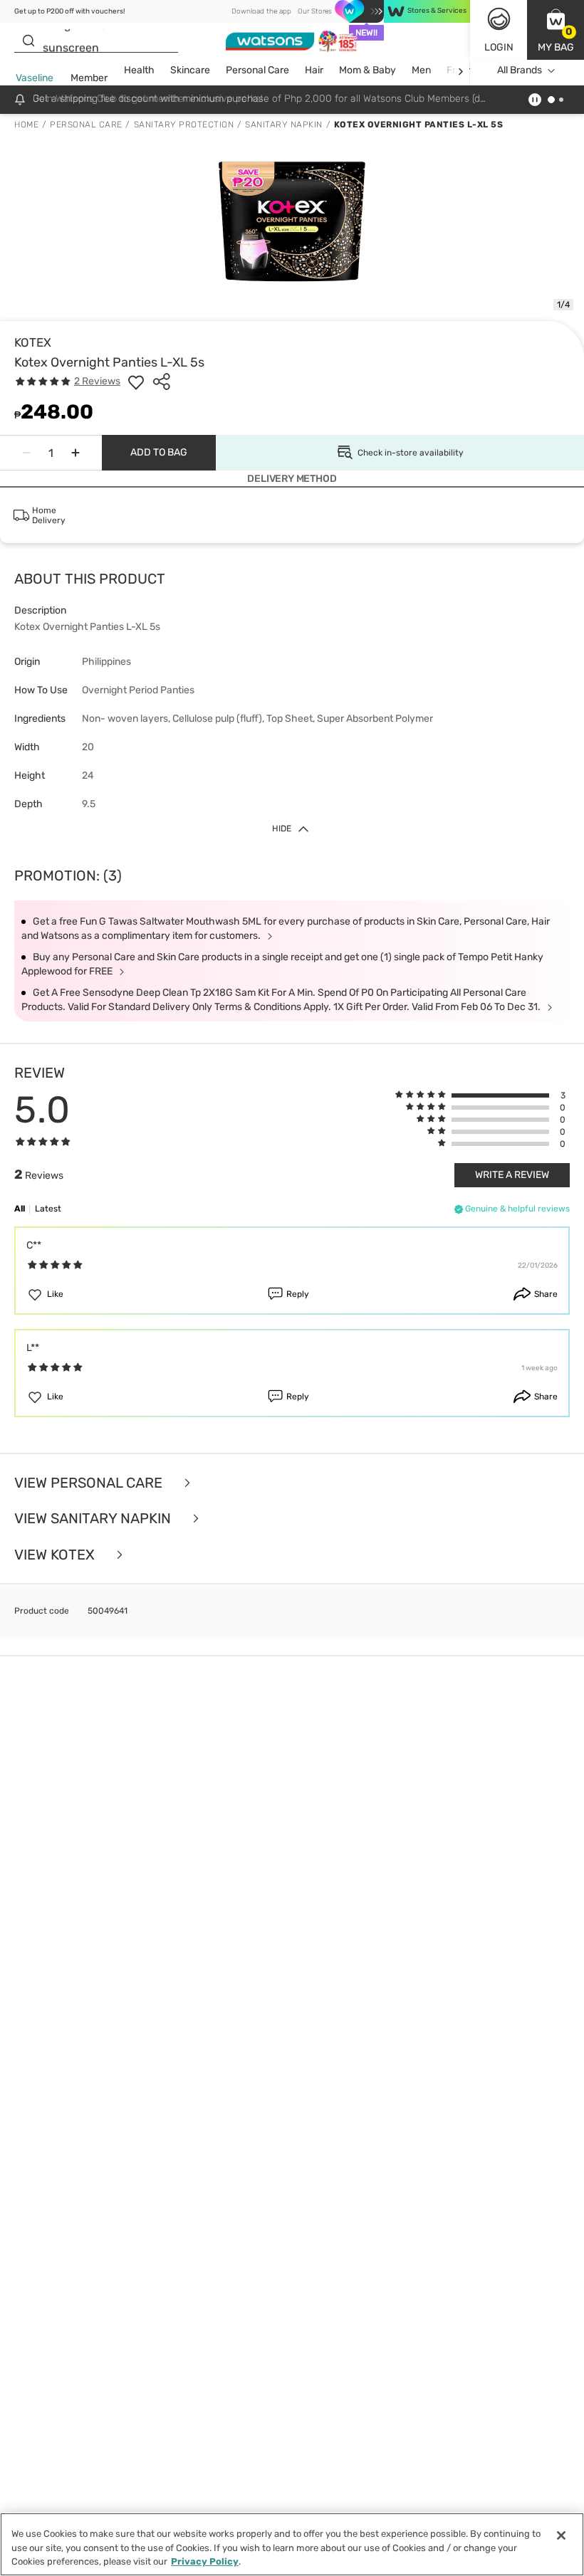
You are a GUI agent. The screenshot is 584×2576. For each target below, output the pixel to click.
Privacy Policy (205, 2561)
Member (89, 78)
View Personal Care (90, 1483)
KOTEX (33, 342)
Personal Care (257, 70)
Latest (48, 1209)
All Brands (520, 70)
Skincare (190, 70)
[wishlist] (136, 382)
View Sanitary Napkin (94, 1519)
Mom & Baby (367, 70)
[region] (292, 2544)
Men (421, 70)
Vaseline (35, 78)
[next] (460, 71)
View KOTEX (56, 1555)
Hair (314, 70)
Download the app (261, 11)
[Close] (561, 2535)
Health (139, 70)
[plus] (75, 453)
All (20, 1209)
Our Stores (315, 11)
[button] (556, 30)
